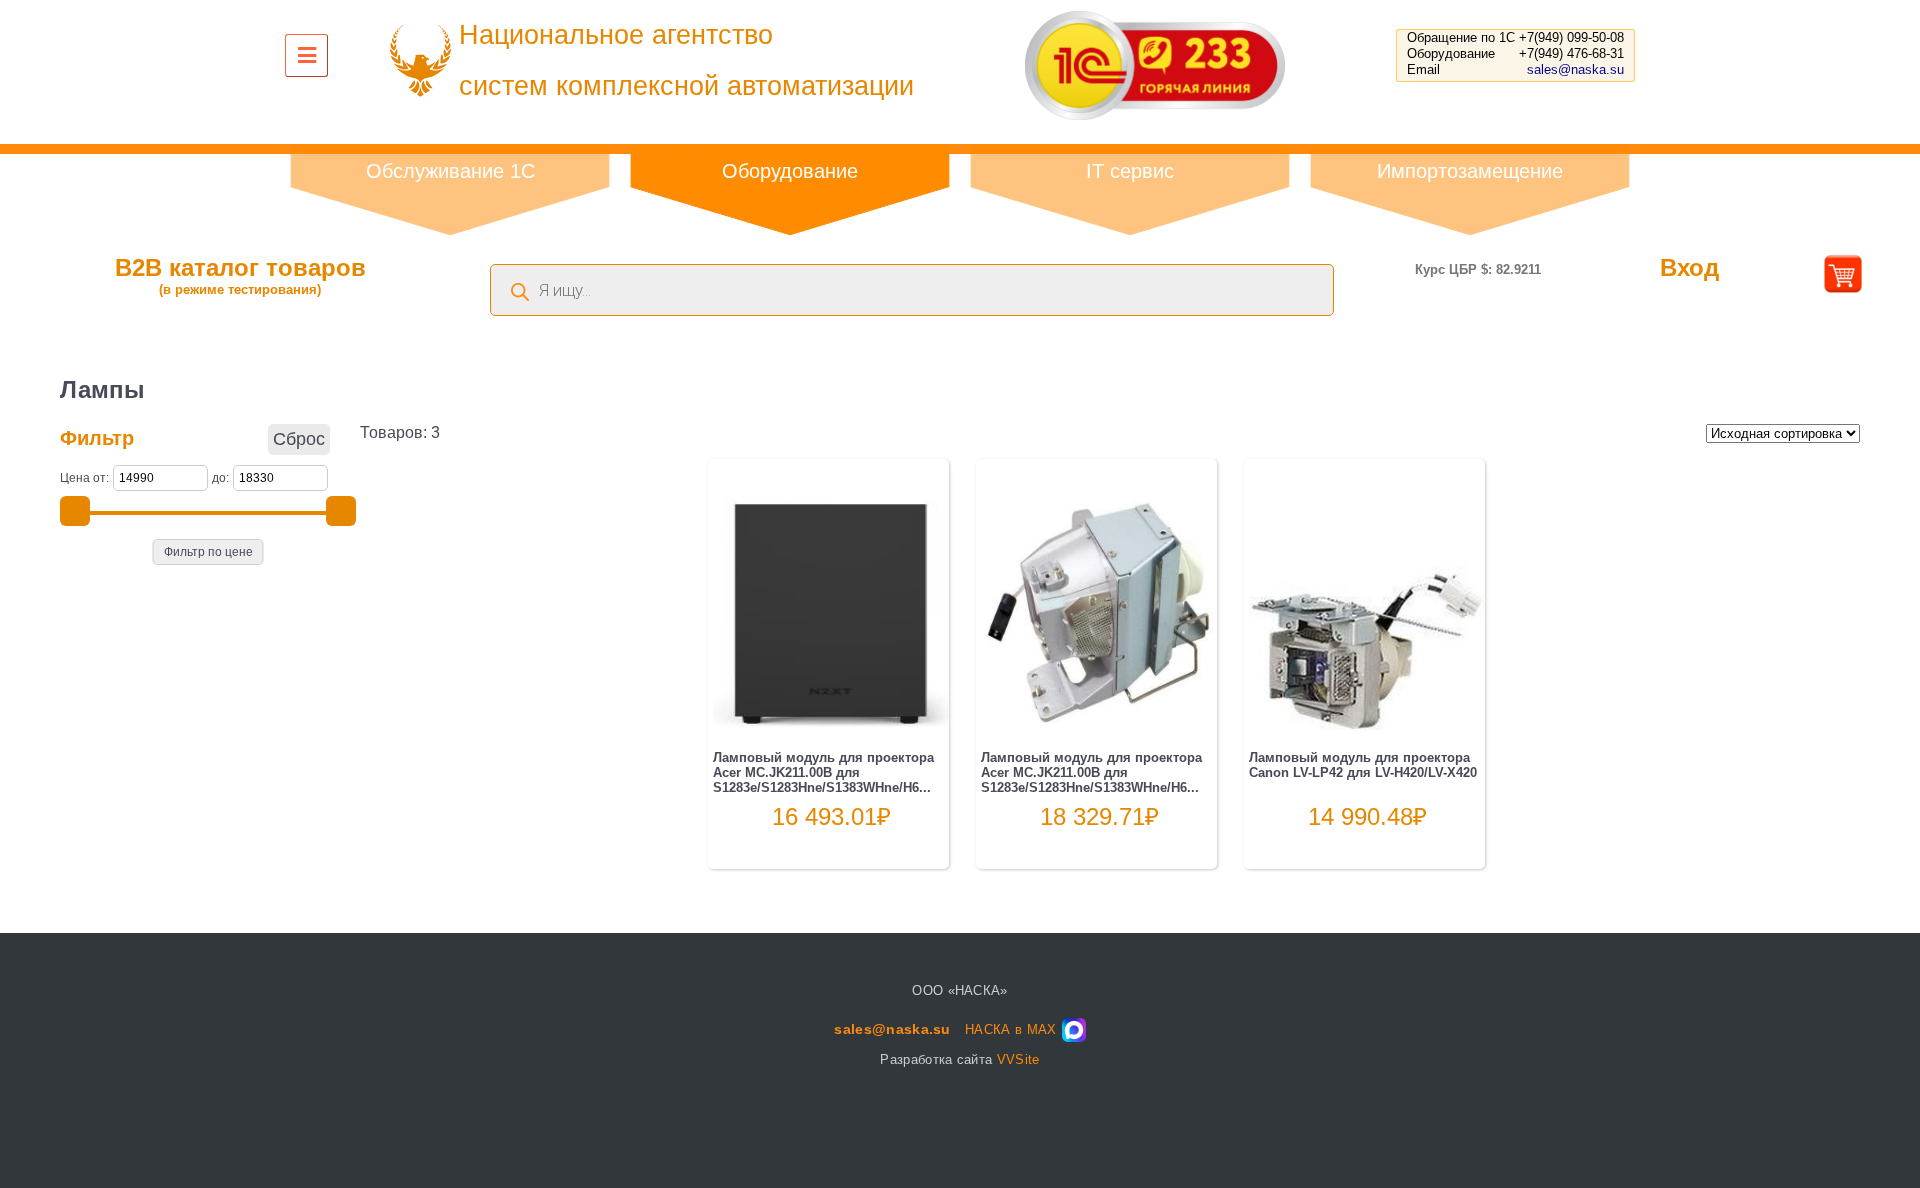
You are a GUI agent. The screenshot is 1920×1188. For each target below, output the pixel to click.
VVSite (1018, 1059)
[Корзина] (1843, 285)
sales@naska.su (1575, 69)
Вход (1689, 267)
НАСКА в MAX (1011, 1029)
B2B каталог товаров (240, 275)
